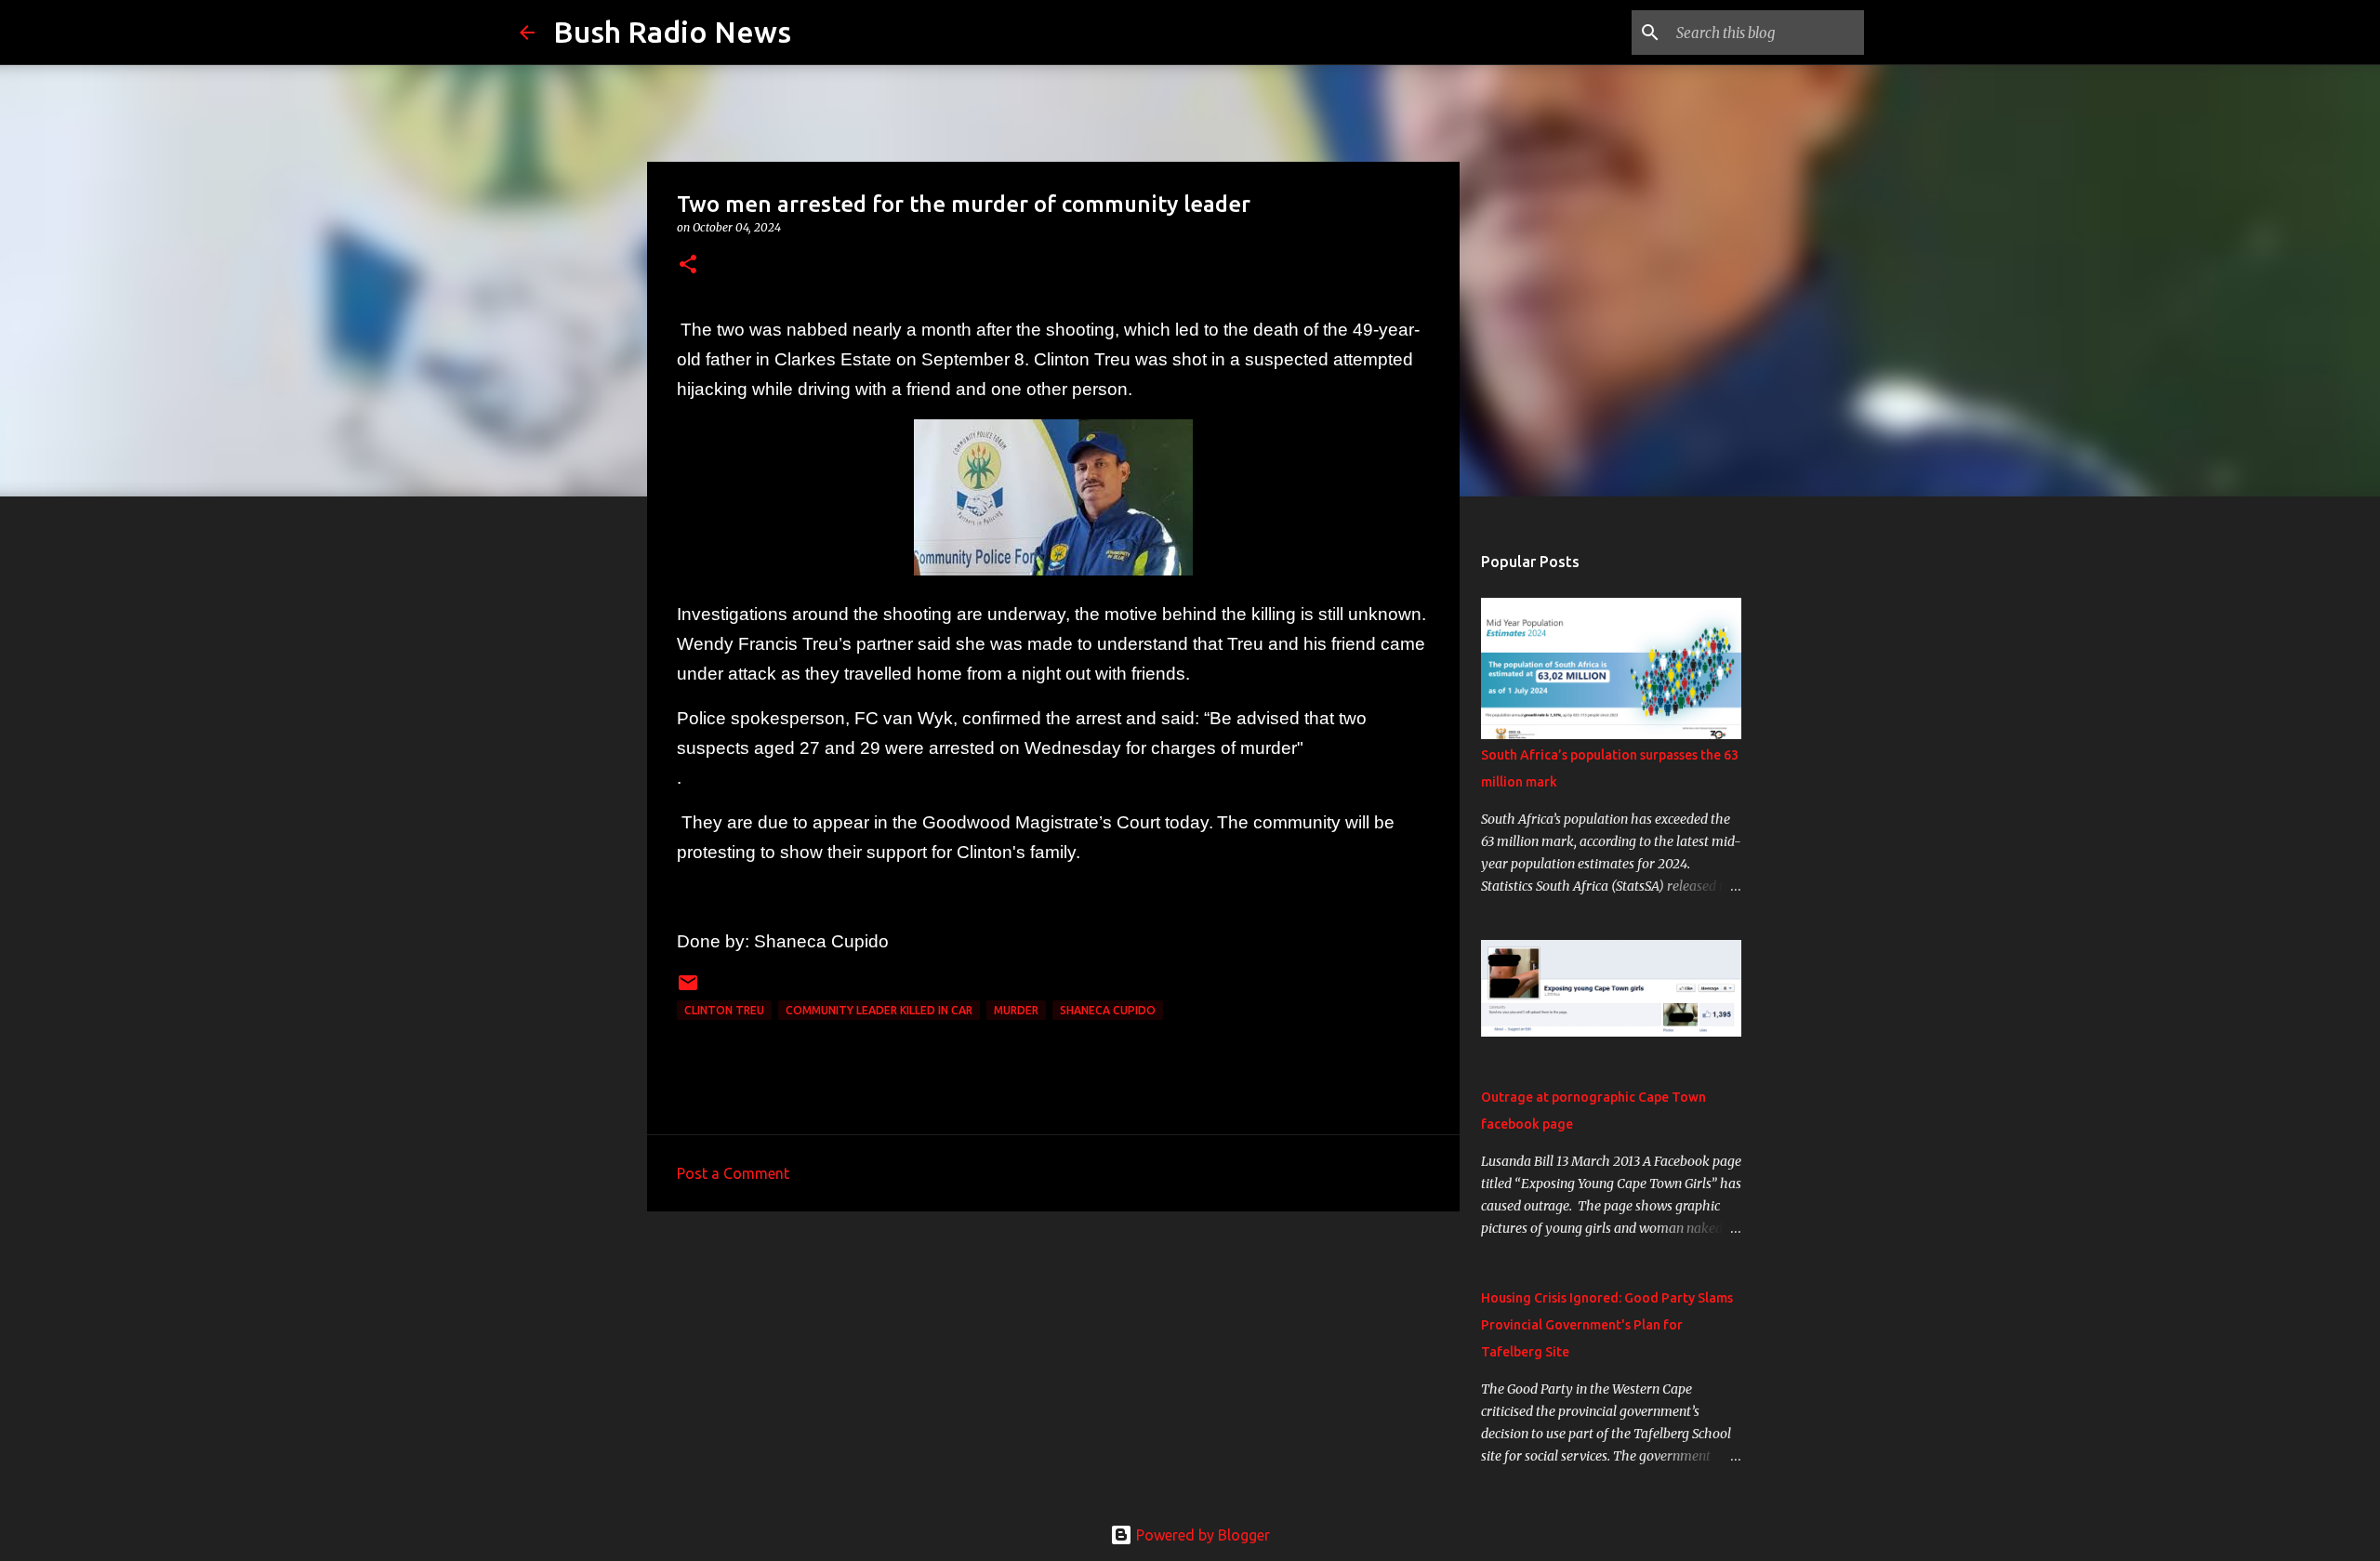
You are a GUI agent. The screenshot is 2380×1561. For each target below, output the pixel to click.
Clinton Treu (724, 1010)
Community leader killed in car (879, 1010)
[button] (688, 265)
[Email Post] (688, 990)
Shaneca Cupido (1108, 1010)
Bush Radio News (672, 32)
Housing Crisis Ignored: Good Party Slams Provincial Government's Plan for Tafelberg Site (1607, 1325)
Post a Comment (733, 1173)
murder (1016, 1010)
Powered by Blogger (1201, 1535)
